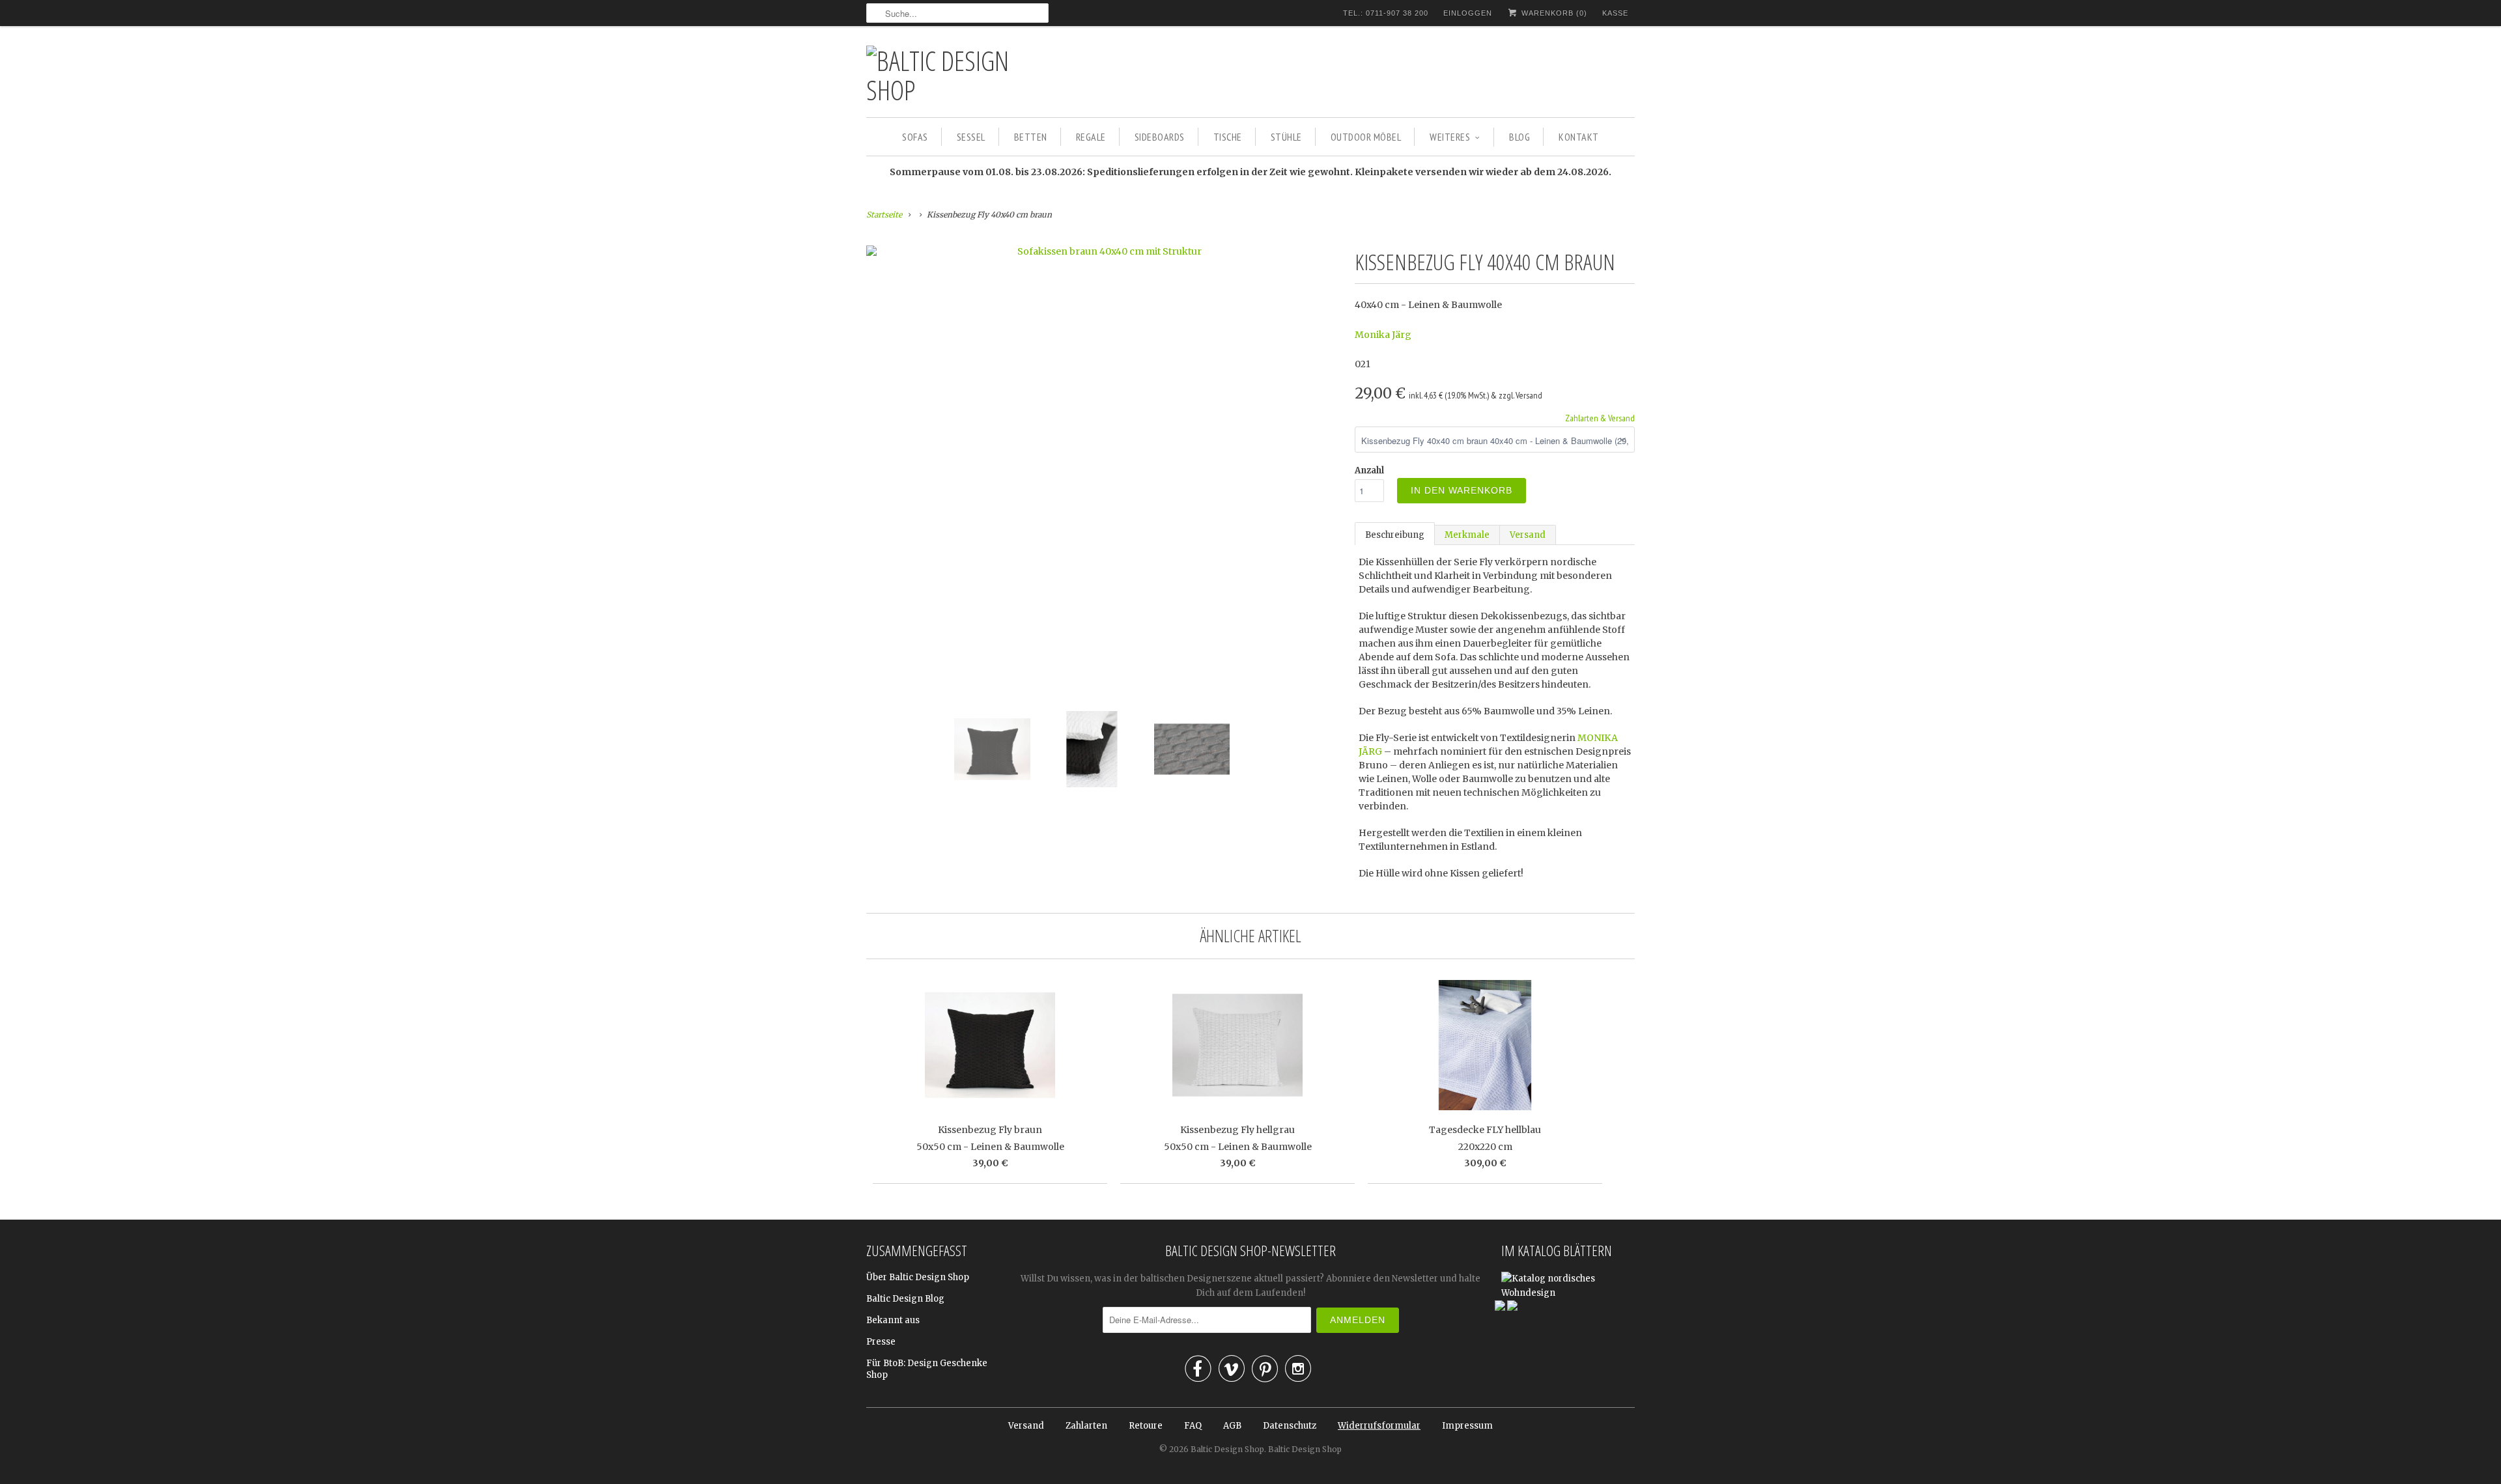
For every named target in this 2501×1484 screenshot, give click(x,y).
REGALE (1091, 137)
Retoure (1146, 1426)
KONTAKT (1579, 137)
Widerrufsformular (1379, 1426)
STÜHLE (1286, 137)
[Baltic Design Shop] (957, 75)
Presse (881, 1342)
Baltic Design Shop (1227, 1449)
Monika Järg (1383, 335)
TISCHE (1228, 137)
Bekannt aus (893, 1320)
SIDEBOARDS (1160, 137)
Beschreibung (1395, 535)
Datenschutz (1290, 1426)
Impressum (1467, 1426)
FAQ (1193, 1426)
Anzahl (1369, 470)
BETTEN (1031, 137)
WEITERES (1450, 137)
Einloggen (1468, 13)
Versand (1528, 535)
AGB (1232, 1426)
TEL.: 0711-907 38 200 (1386, 13)
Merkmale (1467, 535)
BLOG (1519, 137)
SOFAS (915, 137)
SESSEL (971, 137)
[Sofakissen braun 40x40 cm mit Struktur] (1104, 251)
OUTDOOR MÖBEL (1366, 137)
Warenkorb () (1553, 13)
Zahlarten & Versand (1600, 418)
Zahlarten (1086, 1426)
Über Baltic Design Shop (918, 1277)
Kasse (1615, 13)
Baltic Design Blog (905, 1299)
